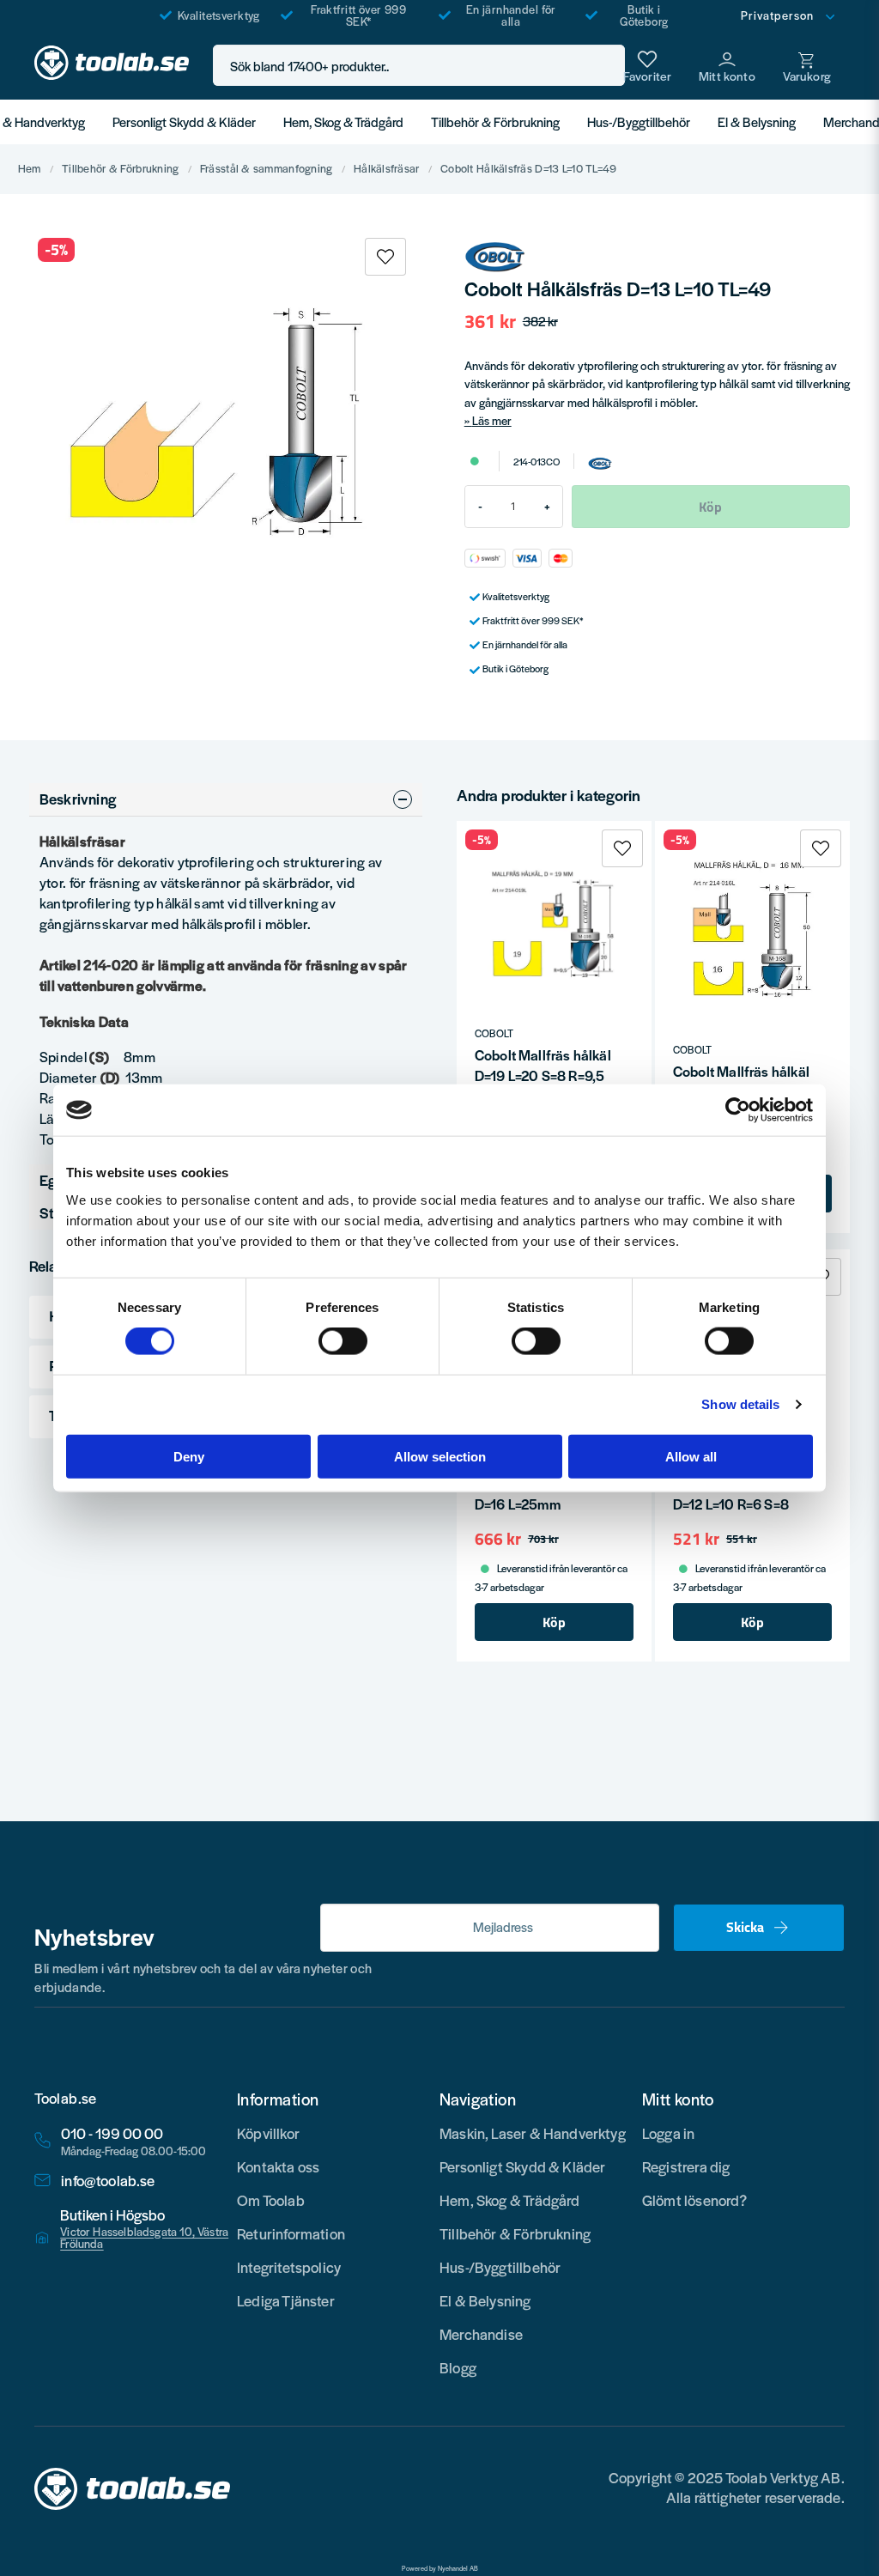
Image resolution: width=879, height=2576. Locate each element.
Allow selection (440, 1456)
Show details (740, 1404)
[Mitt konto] (727, 65)
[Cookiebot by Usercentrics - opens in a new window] (738, 1110)
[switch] (343, 1341)
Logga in (668, 2133)
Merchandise (481, 2334)
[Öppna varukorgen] (807, 65)
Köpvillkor (268, 2133)
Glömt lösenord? (695, 2200)
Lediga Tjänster (286, 2300)
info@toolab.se (108, 2181)
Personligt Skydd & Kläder (184, 122)
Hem (30, 169)
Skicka (745, 1927)
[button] (607, 66)
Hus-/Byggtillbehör (639, 122)
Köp (554, 1622)
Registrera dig (686, 2166)
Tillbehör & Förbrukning (495, 122)
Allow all (691, 1456)
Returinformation (291, 2233)
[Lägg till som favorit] (647, 65)
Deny (189, 1456)
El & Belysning (757, 122)
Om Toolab (271, 2200)
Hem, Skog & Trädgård (343, 122)
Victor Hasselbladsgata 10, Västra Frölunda (144, 2238)
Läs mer (492, 420)
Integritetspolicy (289, 2267)
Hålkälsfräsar (387, 169)
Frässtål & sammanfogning (267, 169)
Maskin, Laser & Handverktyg (533, 2133)
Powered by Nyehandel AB (440, 2568)
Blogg (458, 2367)
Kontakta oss (278, 2166)
